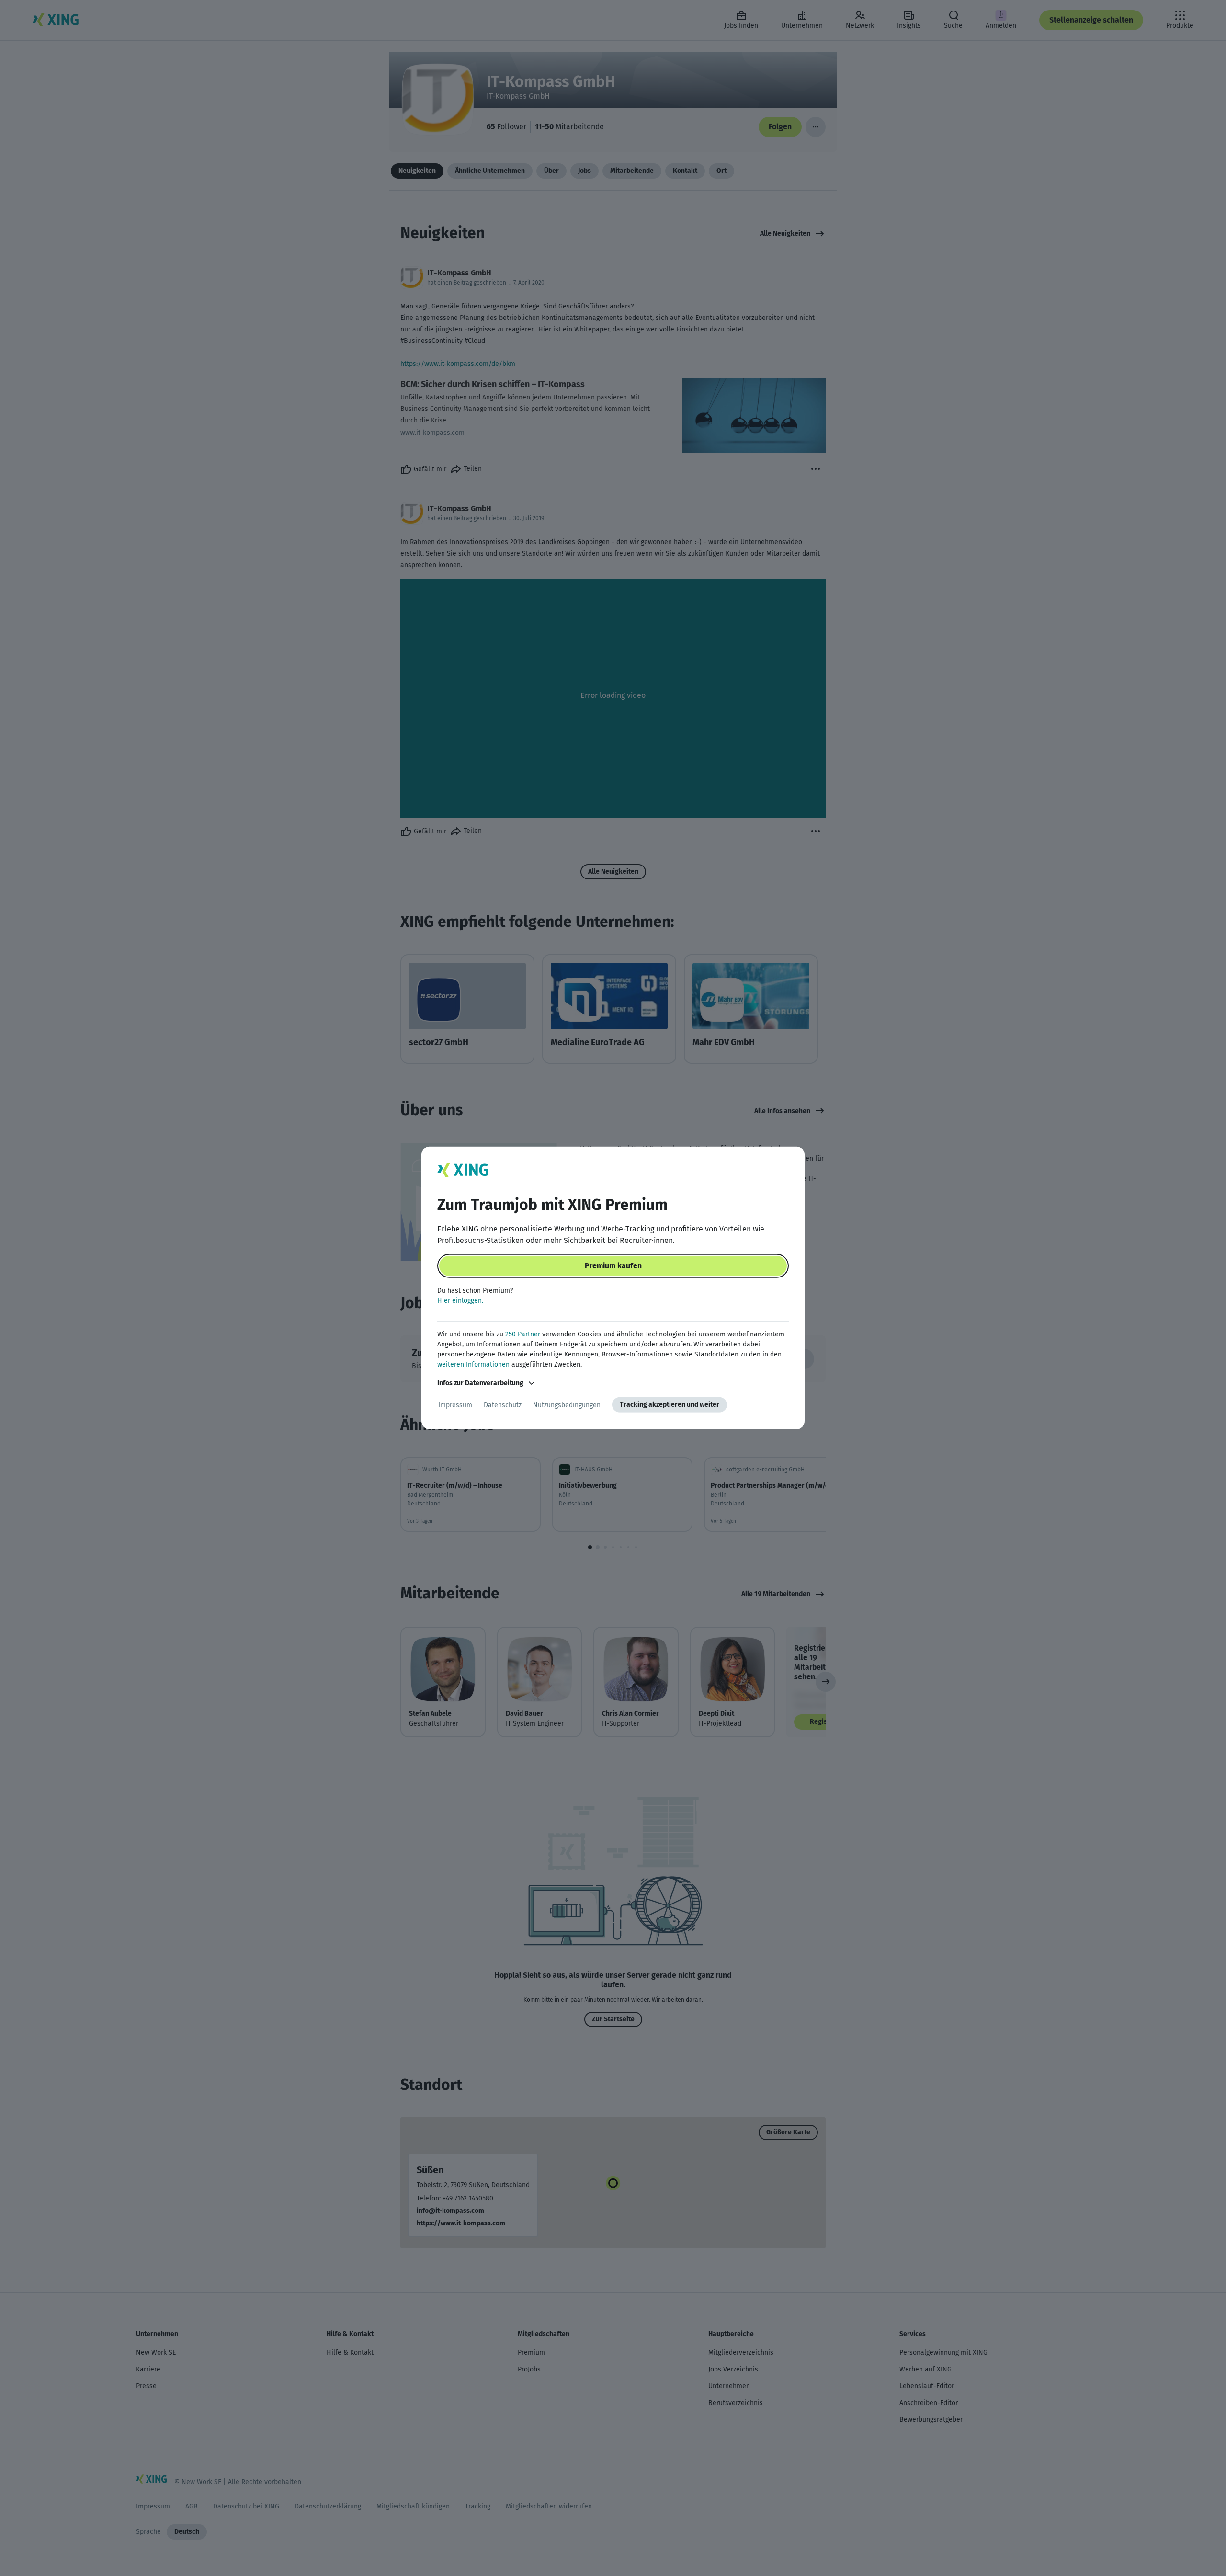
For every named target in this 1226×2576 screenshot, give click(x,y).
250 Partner (523, 1334)
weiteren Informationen (473, 1364)
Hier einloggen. (460, 1301)
